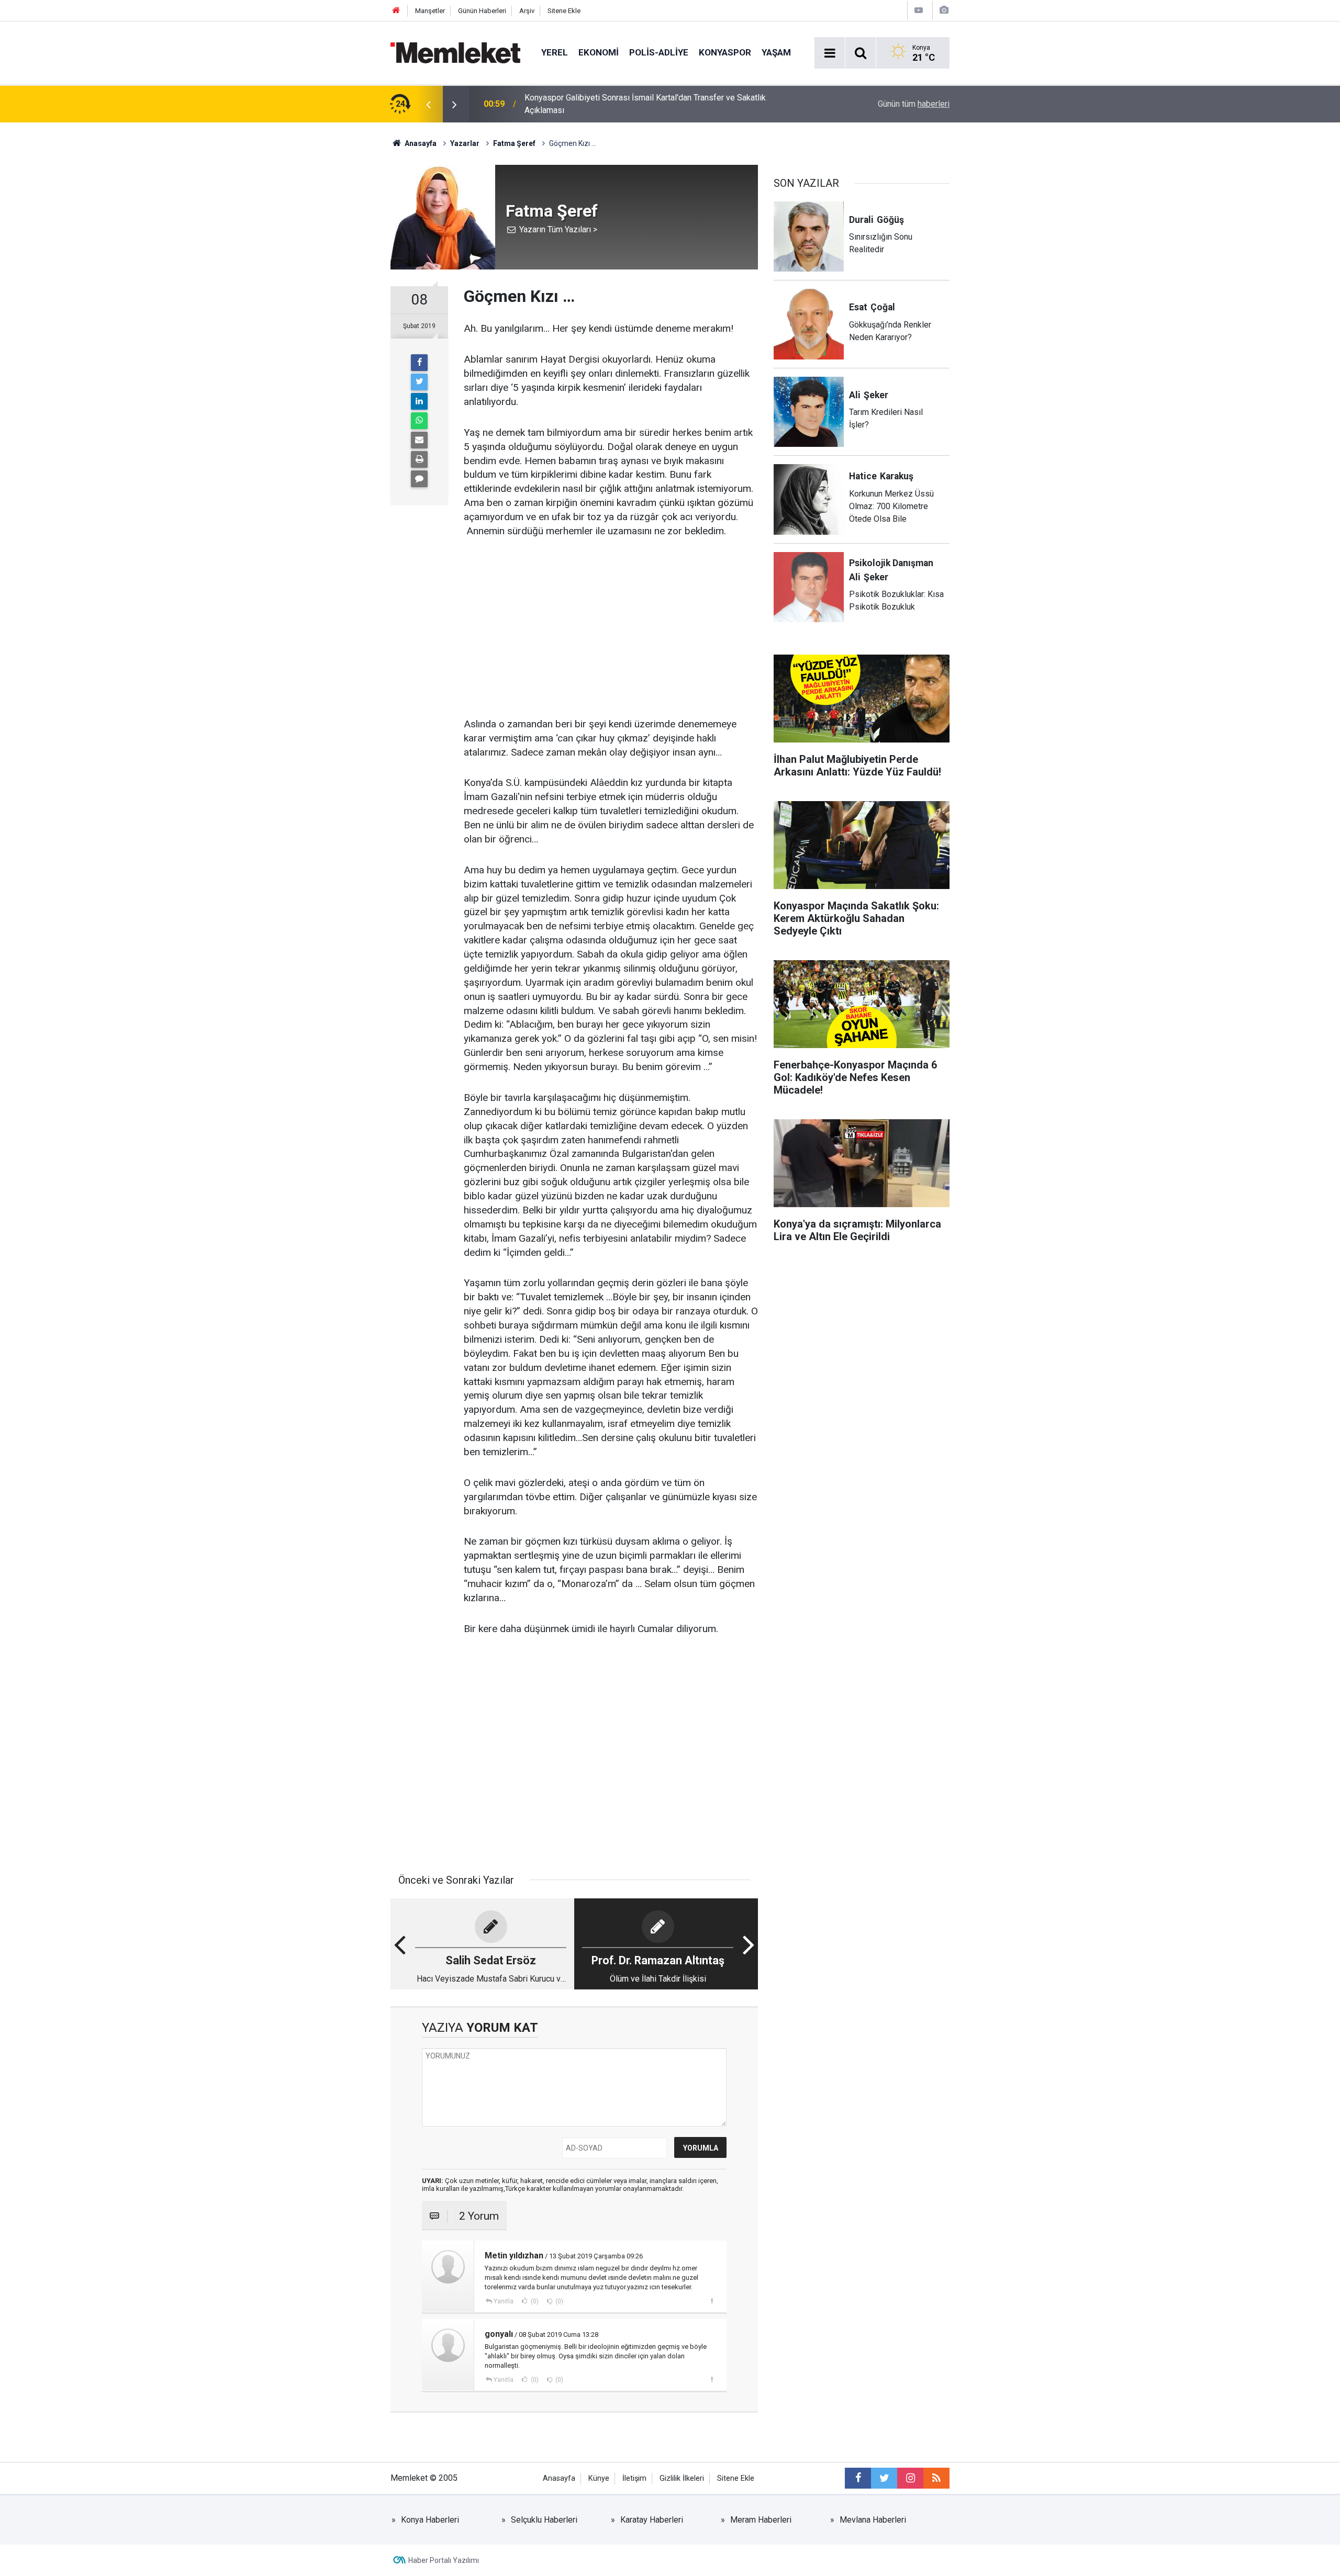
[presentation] (428, 104)
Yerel (555, 52)
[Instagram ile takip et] (910, 2478)
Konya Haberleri (430, 2520)
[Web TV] (919, 10)
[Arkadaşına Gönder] (419, 440)
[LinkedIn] (419, 401)
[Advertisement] (611, 628)
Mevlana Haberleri (873, 2520)
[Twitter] (419, 382)
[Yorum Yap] (419, 479)
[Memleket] (455, 52)
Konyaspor (725, 52)
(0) (534, 2301)
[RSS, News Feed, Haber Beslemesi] (936, 2478)
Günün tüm (914, 104)
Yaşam (776, 52)
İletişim (634, 2478)
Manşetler (430, 11)
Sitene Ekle (564, 11)
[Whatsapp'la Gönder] (419, 421)
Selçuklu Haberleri (544, 2520)
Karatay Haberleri (652, 2520)
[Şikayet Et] (712, 2301)
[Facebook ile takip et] (858, 2478)
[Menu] (830, 53)
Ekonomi (599, 52)
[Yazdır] (419, 459)
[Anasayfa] (396, 11)
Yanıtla (504, 2301)
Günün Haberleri (482, 11)
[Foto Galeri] (944, 10)
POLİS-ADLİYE (659, 52)
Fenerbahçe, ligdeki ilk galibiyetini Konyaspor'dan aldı (622, 104)
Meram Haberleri (761, 2520)
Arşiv (527, 11)
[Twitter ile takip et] (884, 2478)
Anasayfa (559, 2478)
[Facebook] (419, 363)
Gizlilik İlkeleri (682, 2478)
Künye (599, 2478)
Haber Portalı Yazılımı (444, 2560)
